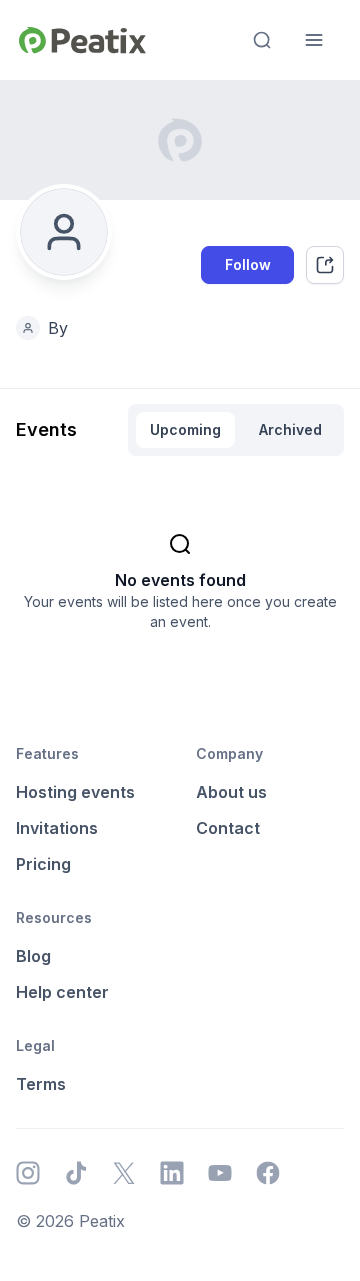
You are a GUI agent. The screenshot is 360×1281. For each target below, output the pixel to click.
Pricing (43, 864)
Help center (62, 992)
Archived (290, 429)
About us (231, 792)
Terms (41, 1084)
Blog (33, 956)
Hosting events (75, 792)
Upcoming (185, 429)
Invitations (57, 828)
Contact (228, 828)
